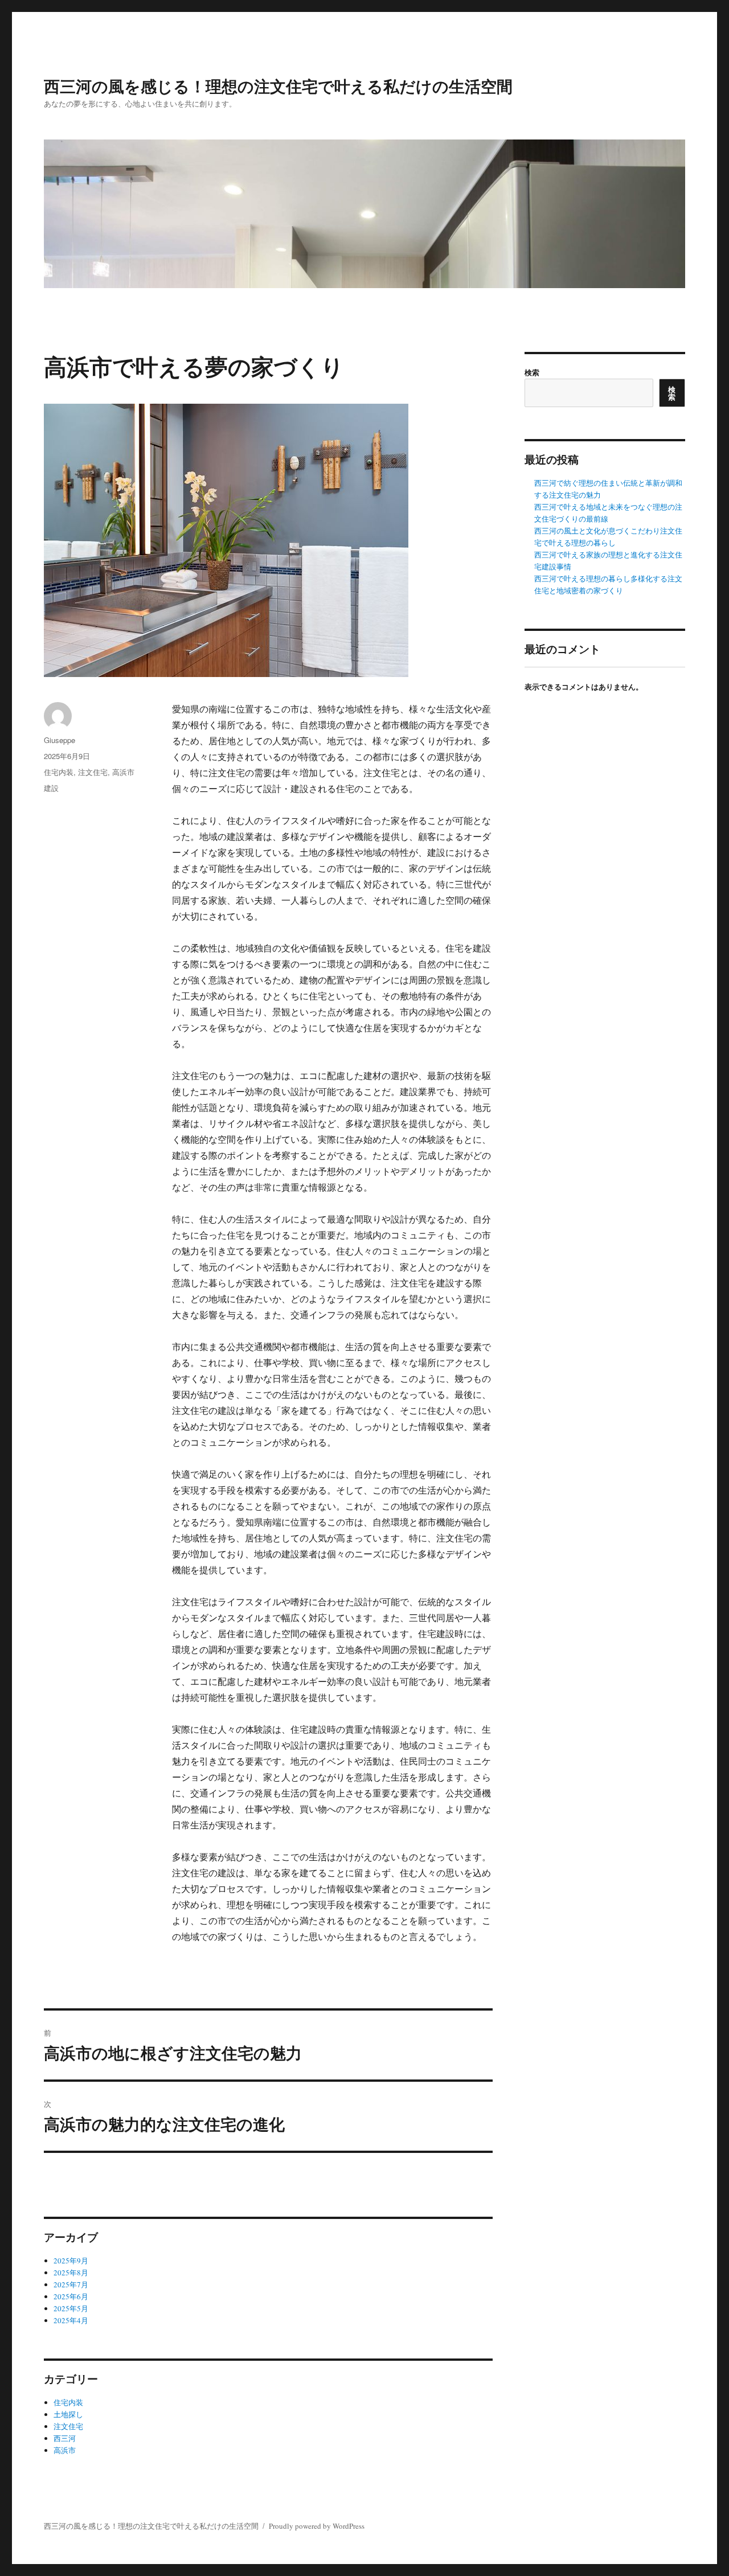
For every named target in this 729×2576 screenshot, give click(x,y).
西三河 (65, 2438)
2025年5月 (71, 2308)
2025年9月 (71, 2261)
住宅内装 (59, 772)
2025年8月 (71, 2273)
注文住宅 (93, 772)
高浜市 (123, 772)
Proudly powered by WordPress (317, 2526)
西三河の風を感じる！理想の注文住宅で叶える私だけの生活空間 (278, 86)
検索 (532, 372)
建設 (51, 788)
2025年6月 (71, 2296)
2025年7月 (71, 2284)
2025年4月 (71, 2320)
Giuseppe (60, 740)
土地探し (68, 2414)
